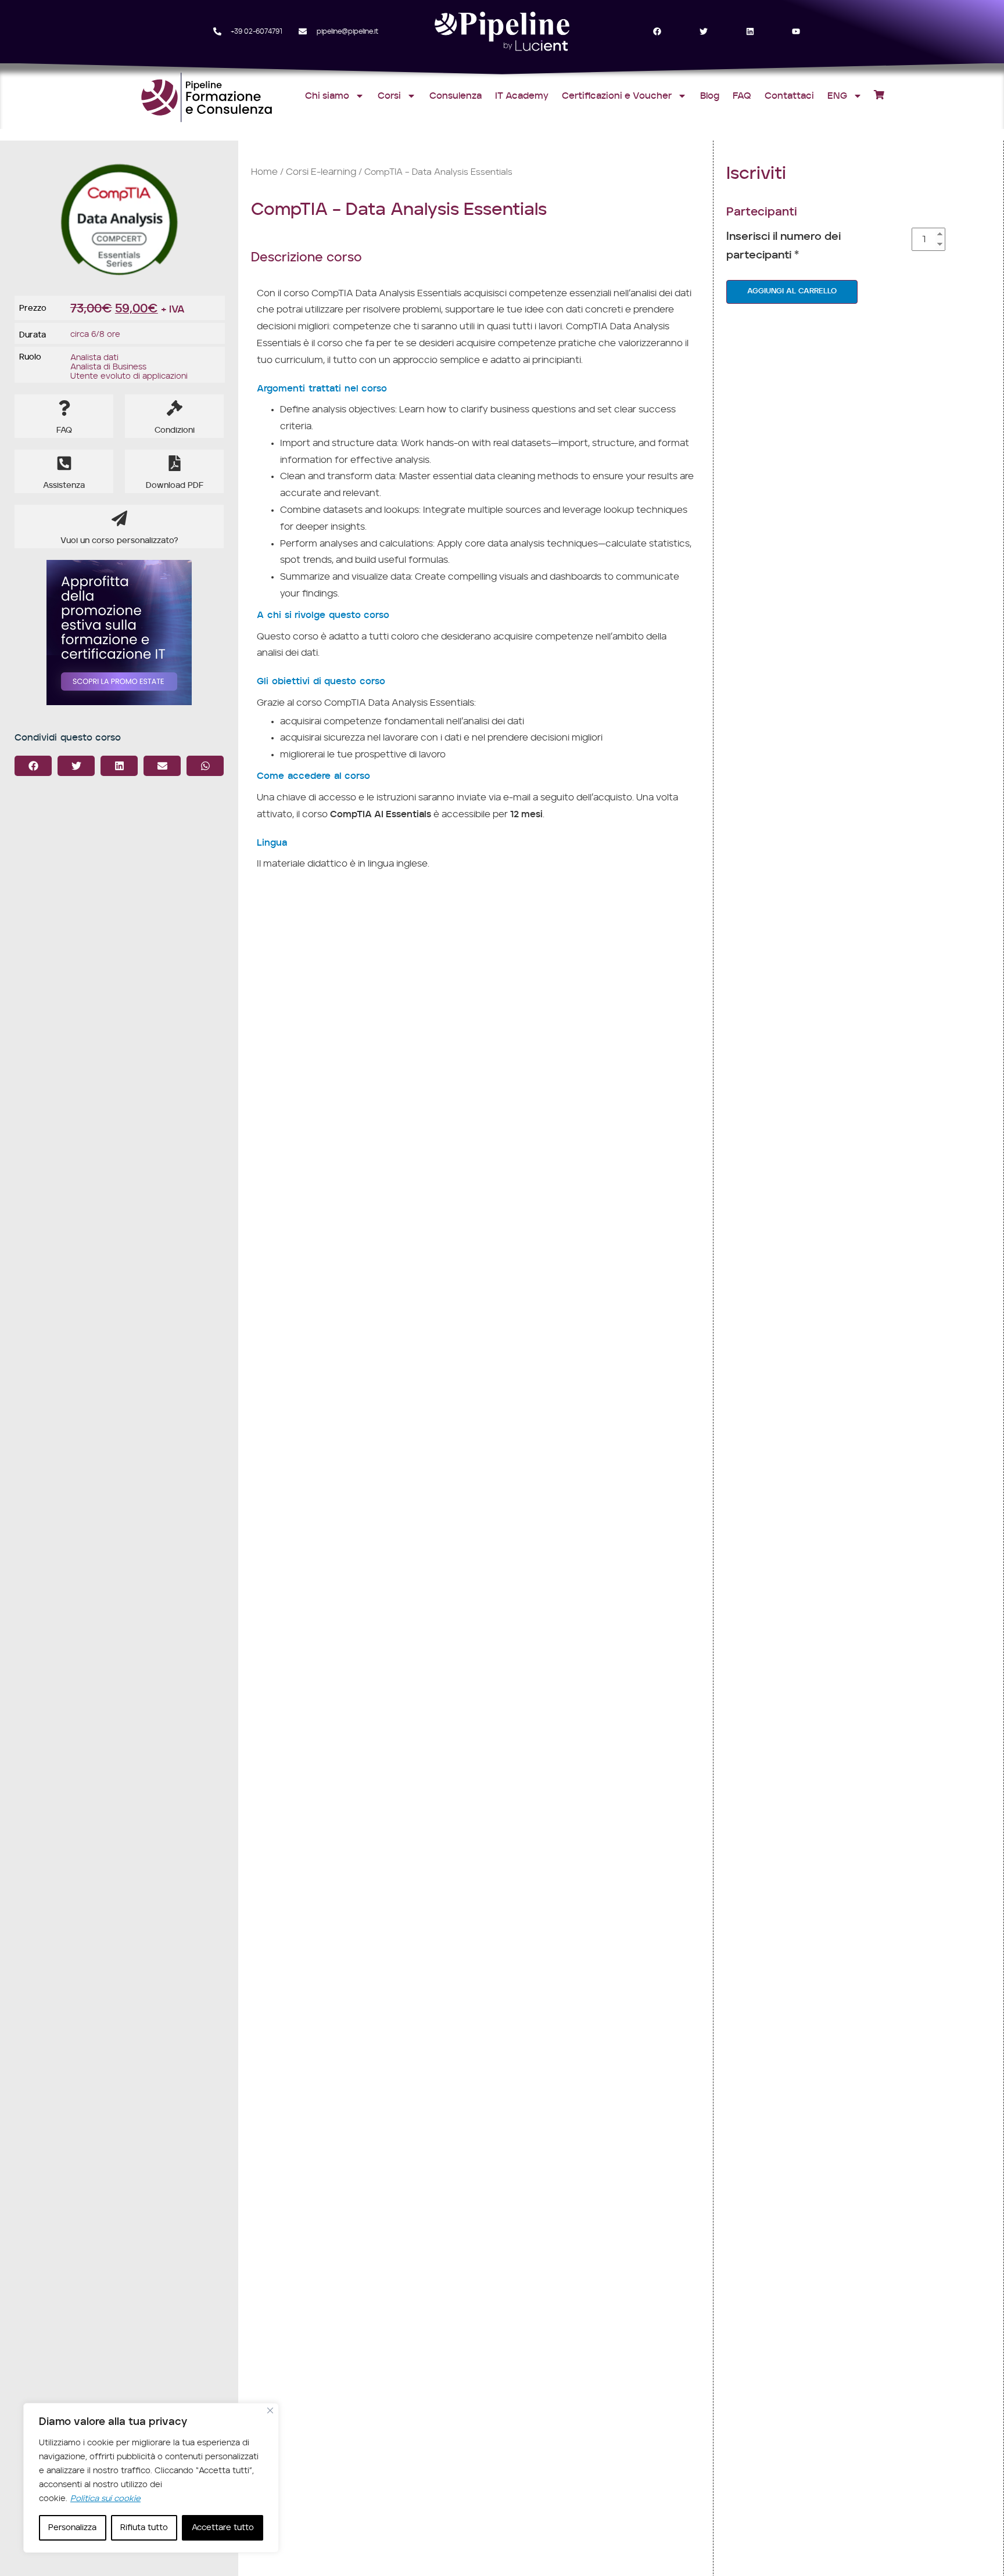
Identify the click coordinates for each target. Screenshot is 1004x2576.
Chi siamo (327, 96)
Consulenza (456, 96)
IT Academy (522, 96)
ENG (837, 96)
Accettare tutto (223, 2528)
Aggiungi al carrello (792, 291)
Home (264, 172)
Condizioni (175, 430)
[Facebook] (657, 32)
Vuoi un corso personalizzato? (119, 541)
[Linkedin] (750, 32)
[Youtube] (796, 32)
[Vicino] (270, 2410)
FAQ (742, 96)
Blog (710, 96)
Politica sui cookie (105, 2499)
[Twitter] (703, 32)
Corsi (389, 96)
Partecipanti (762, 212)
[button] (33, 766)
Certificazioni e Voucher (617, 96)
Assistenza (64, 486)
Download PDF (175, 486)
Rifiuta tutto (144, 2528)
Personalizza (72, 2528)
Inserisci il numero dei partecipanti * (784, 246)
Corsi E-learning (321, 172)
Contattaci (789, 96)
